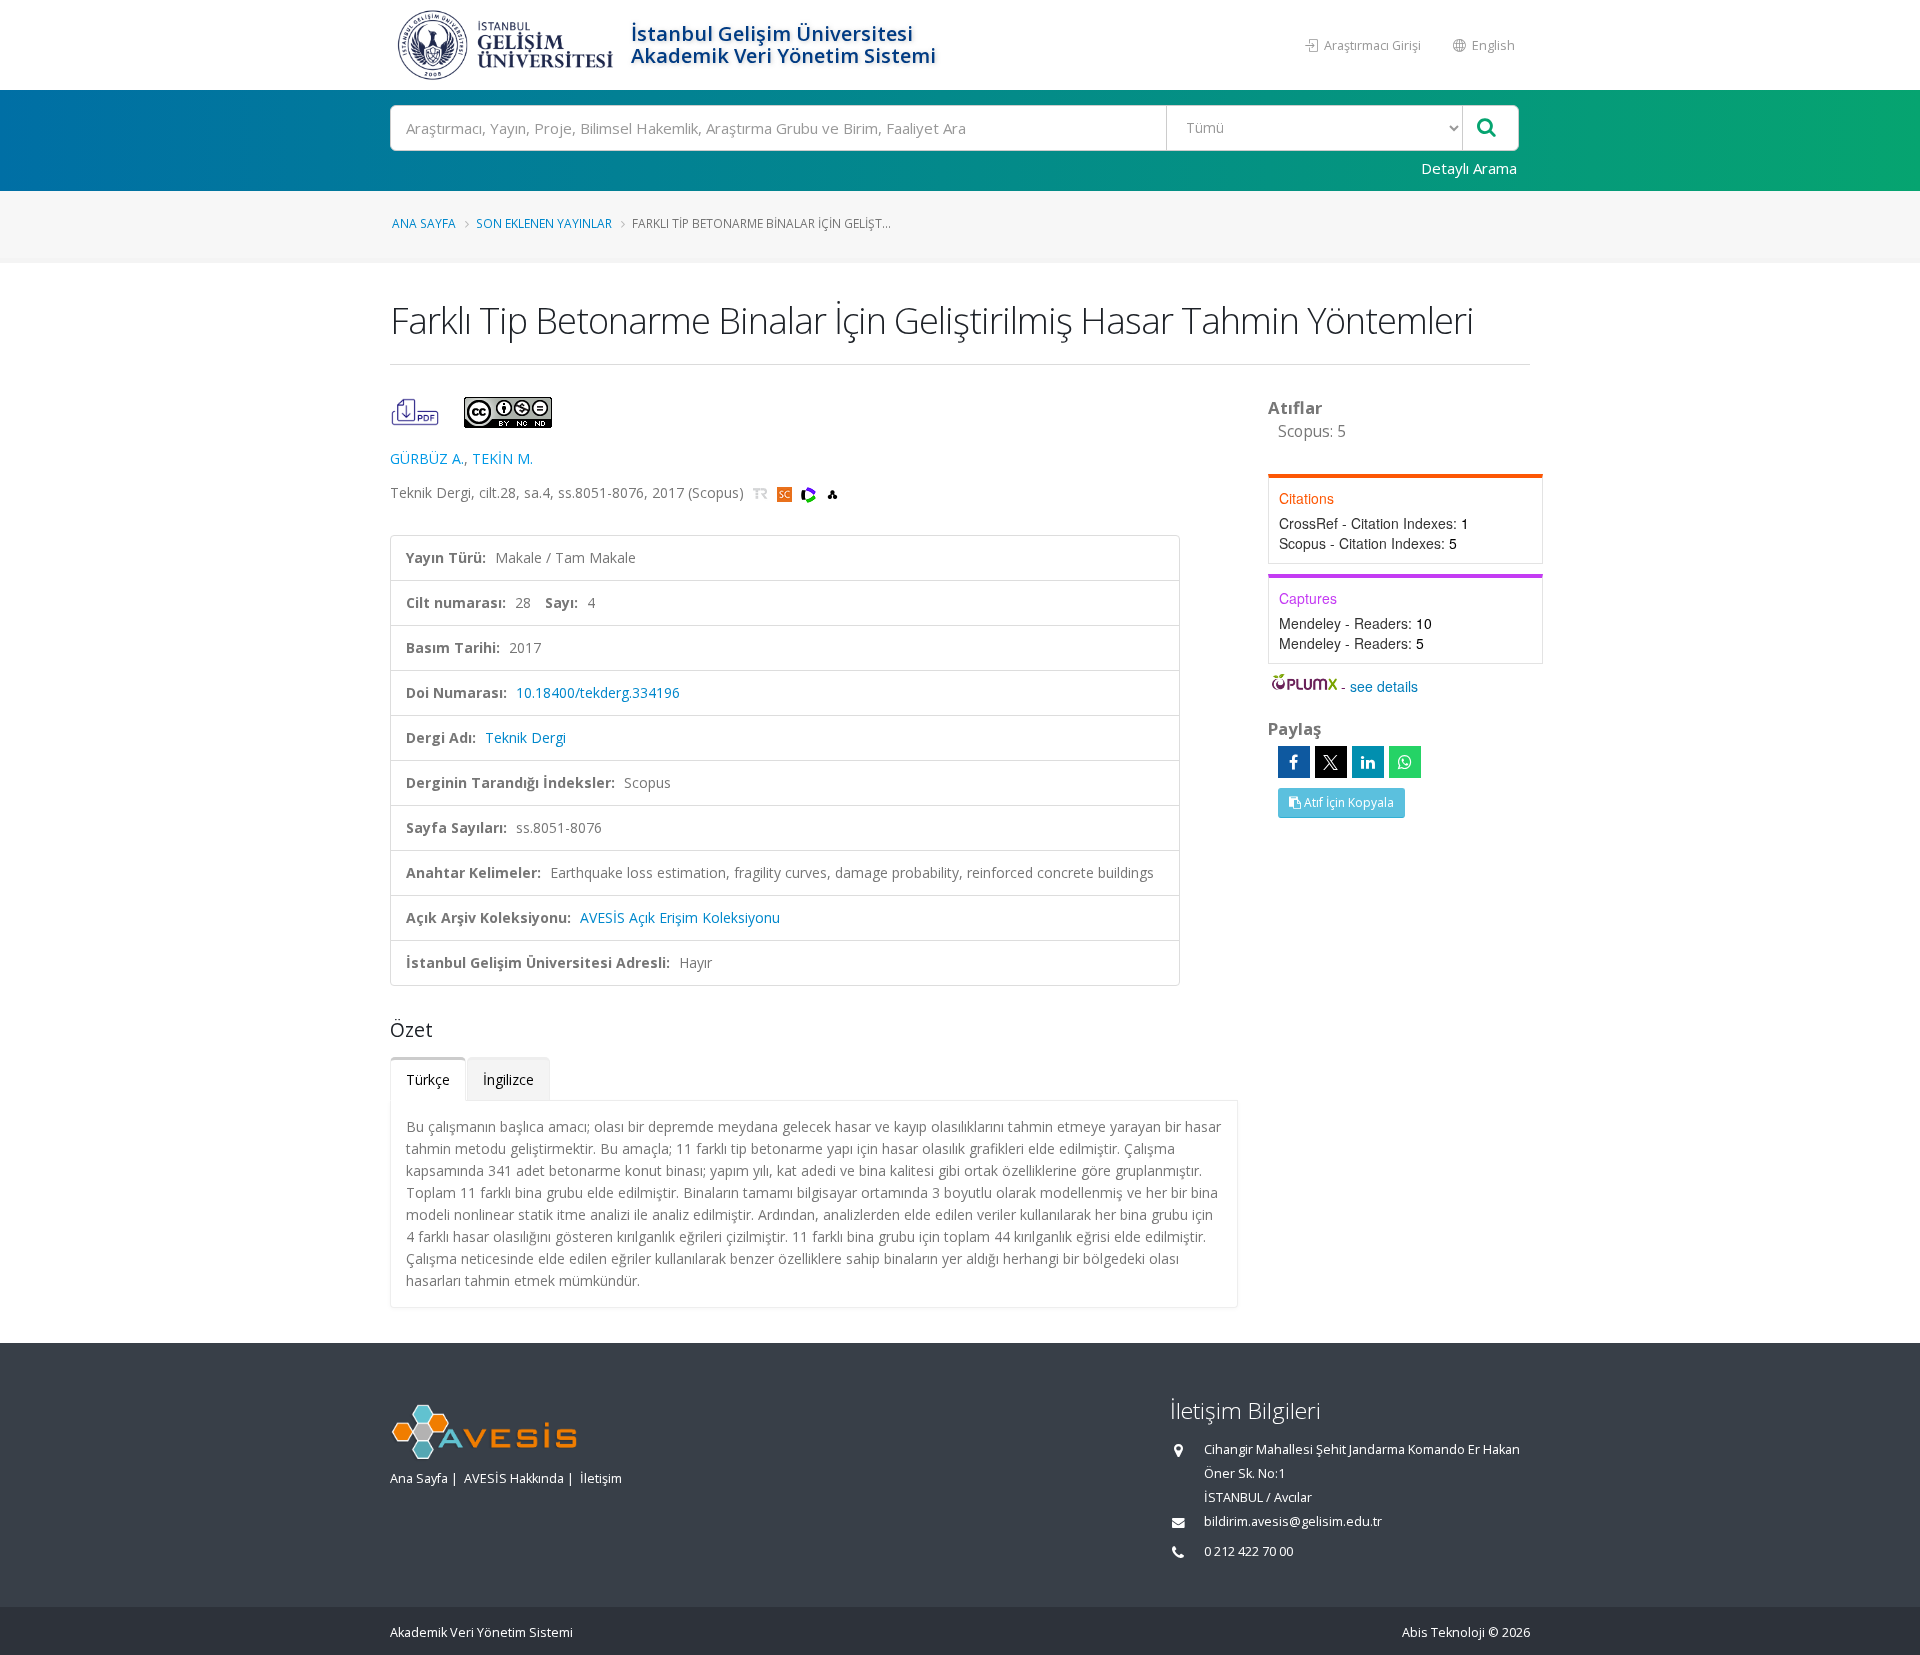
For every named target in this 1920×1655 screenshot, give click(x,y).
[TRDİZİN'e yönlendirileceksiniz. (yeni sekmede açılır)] (762, 492)
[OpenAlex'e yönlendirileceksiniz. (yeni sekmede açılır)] (832, 492)
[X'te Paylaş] (1331, 762)
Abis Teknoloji (1443, 1632)
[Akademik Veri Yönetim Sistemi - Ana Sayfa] (508, 45)
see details (1384, 686)
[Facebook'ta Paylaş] (1294, 762)
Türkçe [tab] (428, 1079)
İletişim (601, 1478)
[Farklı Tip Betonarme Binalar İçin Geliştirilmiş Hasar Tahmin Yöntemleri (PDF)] (417, 410)
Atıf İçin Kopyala (1347, 802)
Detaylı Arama (1469, 168)
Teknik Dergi (525, 737)
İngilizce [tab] (508, 1079)
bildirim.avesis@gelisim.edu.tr (1293, 1521)
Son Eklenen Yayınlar (544, 223)
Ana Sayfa (424, 223)
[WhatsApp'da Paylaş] (1405, 762)
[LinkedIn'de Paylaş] (1368, 762)
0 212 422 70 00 (1248, 1551)
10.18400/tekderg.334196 (598, 692)
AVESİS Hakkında (514, 1478)
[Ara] (1486, 128)
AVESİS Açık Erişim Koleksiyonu (680, 917)
